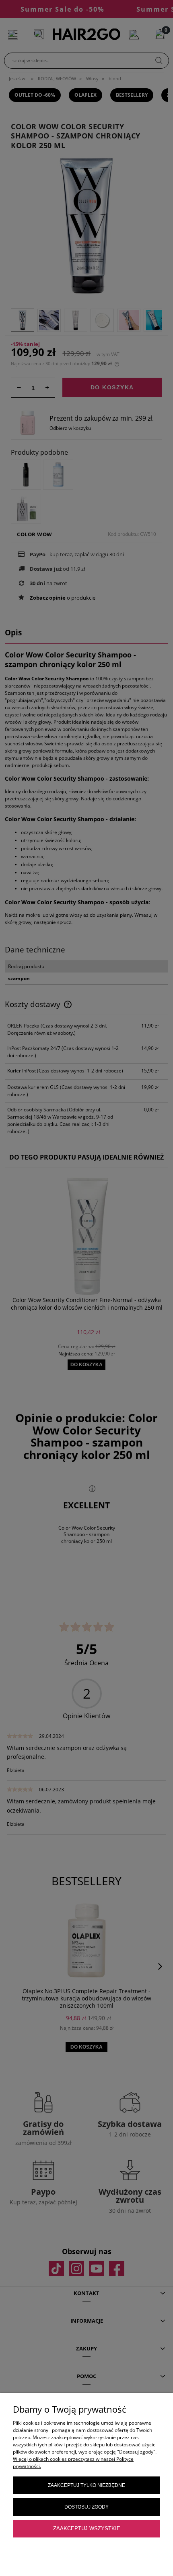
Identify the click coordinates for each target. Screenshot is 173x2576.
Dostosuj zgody (86, 2507)
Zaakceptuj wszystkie (87, 2528)
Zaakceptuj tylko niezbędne (86, 2485)
